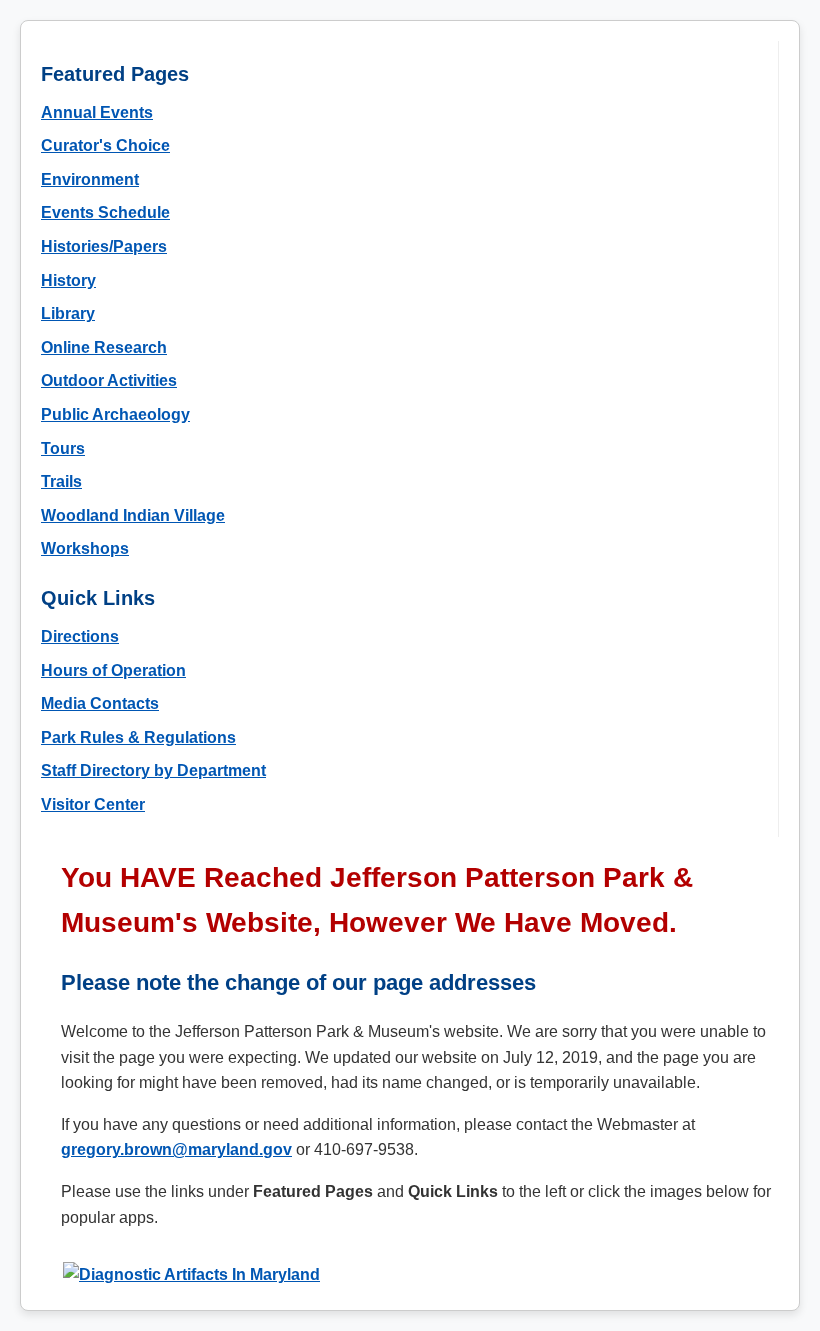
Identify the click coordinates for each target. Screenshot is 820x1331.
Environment (90, 179)
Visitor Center (93, 804)
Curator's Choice (105, 145)
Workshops (85, 548)
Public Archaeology (115, 414)
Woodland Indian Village (133, 515)
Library (68, 313)
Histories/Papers (104, 246)
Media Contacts (100, 703)
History (68, 280)
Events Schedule (105, 212)
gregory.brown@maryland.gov (176, 1149)
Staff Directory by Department (153, 770)
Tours (63, 448)
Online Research (104, 347)
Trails (61, 481)
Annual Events (97, 112)
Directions (80, 636)
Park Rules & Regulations (138, 737)
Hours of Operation (113, 670)
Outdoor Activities (109, 380)
